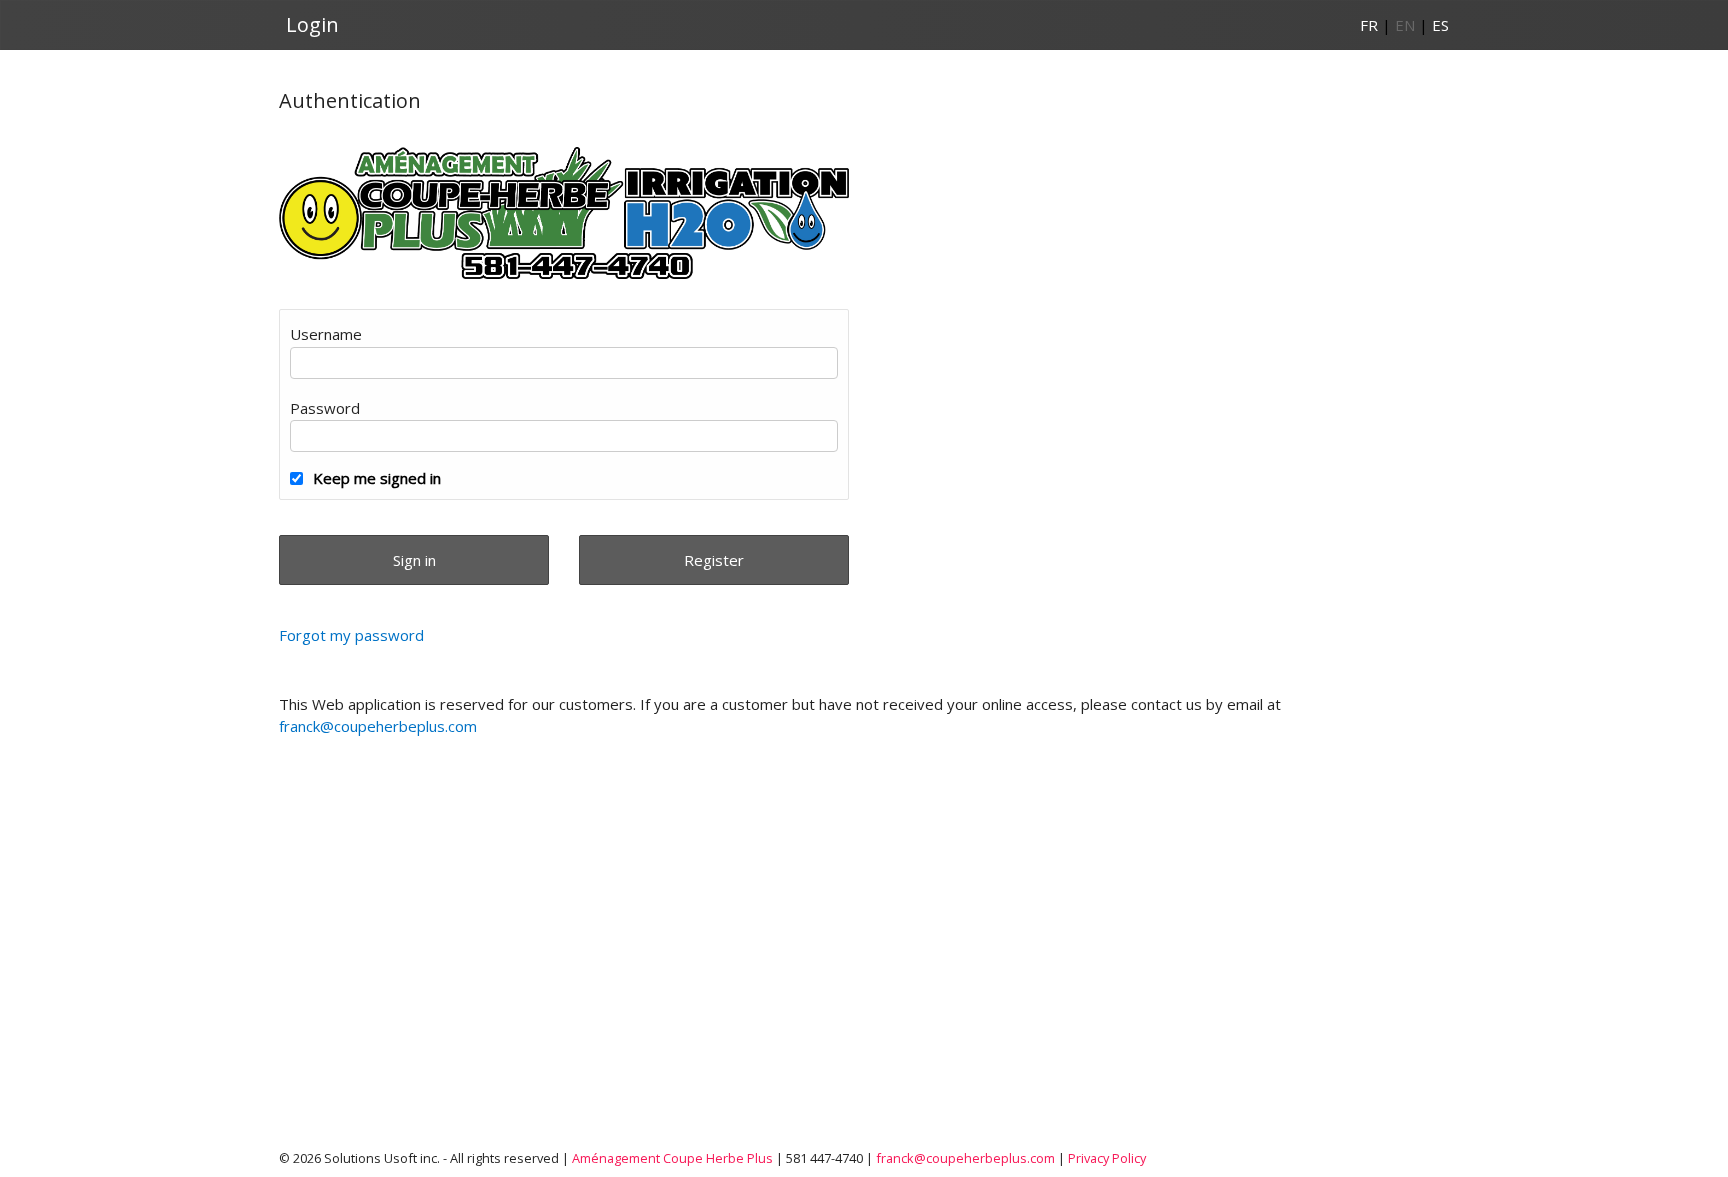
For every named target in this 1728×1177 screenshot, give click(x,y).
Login (312, 24)
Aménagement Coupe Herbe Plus (672, 1158)
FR (1369, 25)
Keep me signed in (377, 478)
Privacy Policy (1107, 1158)
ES (1440, 25)
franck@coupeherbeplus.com (378, 726)
